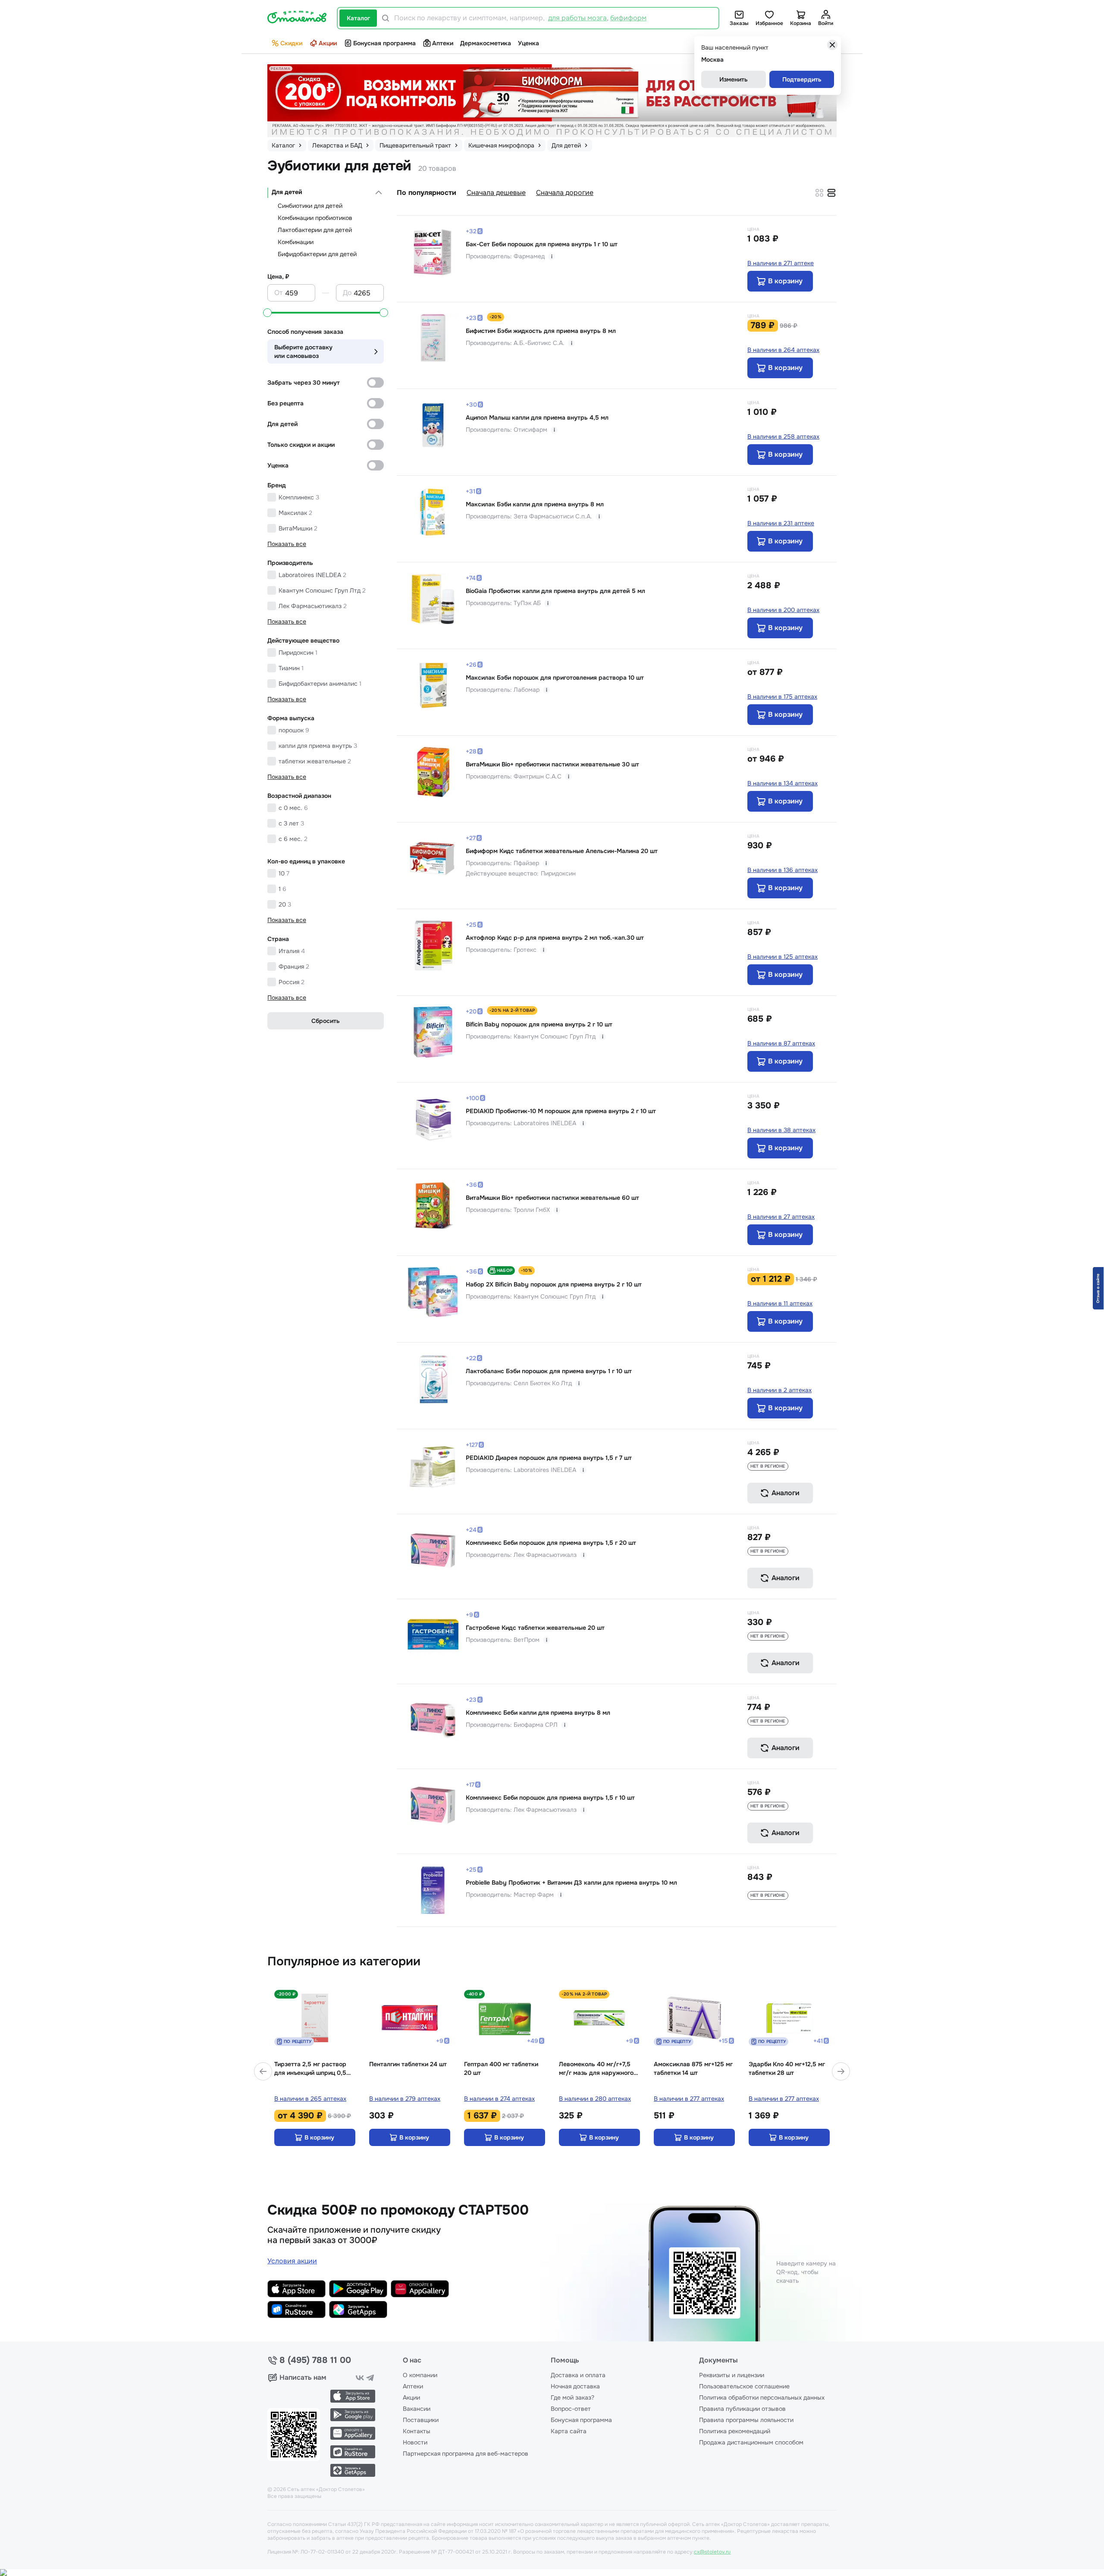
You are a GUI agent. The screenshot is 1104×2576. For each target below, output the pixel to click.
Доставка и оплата (578, 2375)
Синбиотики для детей (310, 206)
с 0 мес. (293, 808)
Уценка (528, 43)
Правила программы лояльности (746, 2420)
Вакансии (417, 2409)
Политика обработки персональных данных (762, 2397)
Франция (294, 966)
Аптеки (443, 43)
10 (284, 873)
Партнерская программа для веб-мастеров (466, 2454)
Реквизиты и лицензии (732, 2375)
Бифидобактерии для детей (317, 254)
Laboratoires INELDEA (312, 575)
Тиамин (291, 668)
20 (285, 904)
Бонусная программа (384, 43)
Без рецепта (285, 403)
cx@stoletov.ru (712, 2552)
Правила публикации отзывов (742, 2409)
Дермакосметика (486, 43)
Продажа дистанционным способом (751, 2442)
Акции (328, 43)
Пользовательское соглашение (744, 2386)
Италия (292, 951)
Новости (415, 2442)
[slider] (267, 313)
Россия (292, 982)
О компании (420, 2375)
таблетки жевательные (315, 761)
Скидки (291, 43)
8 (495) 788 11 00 (315, 2360)
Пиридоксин (298, 653)
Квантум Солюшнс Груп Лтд (322, 590)
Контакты (417, 2431)
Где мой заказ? (572, 2397)
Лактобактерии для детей (315, 230)
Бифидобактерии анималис (320, 684)
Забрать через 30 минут (304, 383)
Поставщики (421, 2420)
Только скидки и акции (301, 445)
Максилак (295, 513)
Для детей (287, 192)
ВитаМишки (298, 528)
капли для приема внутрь (318, 746)
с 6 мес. (293, 839)
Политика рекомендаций (735, 2431)
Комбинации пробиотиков (315, 218)
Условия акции (292, 2261)
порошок (294, 730)
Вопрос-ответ (571, 2409)
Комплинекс (299, 497)
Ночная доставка (575, 2386)
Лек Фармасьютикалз (313, 606)
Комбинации (296, 242)
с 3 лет (291, 823)
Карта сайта (569, 2431)
